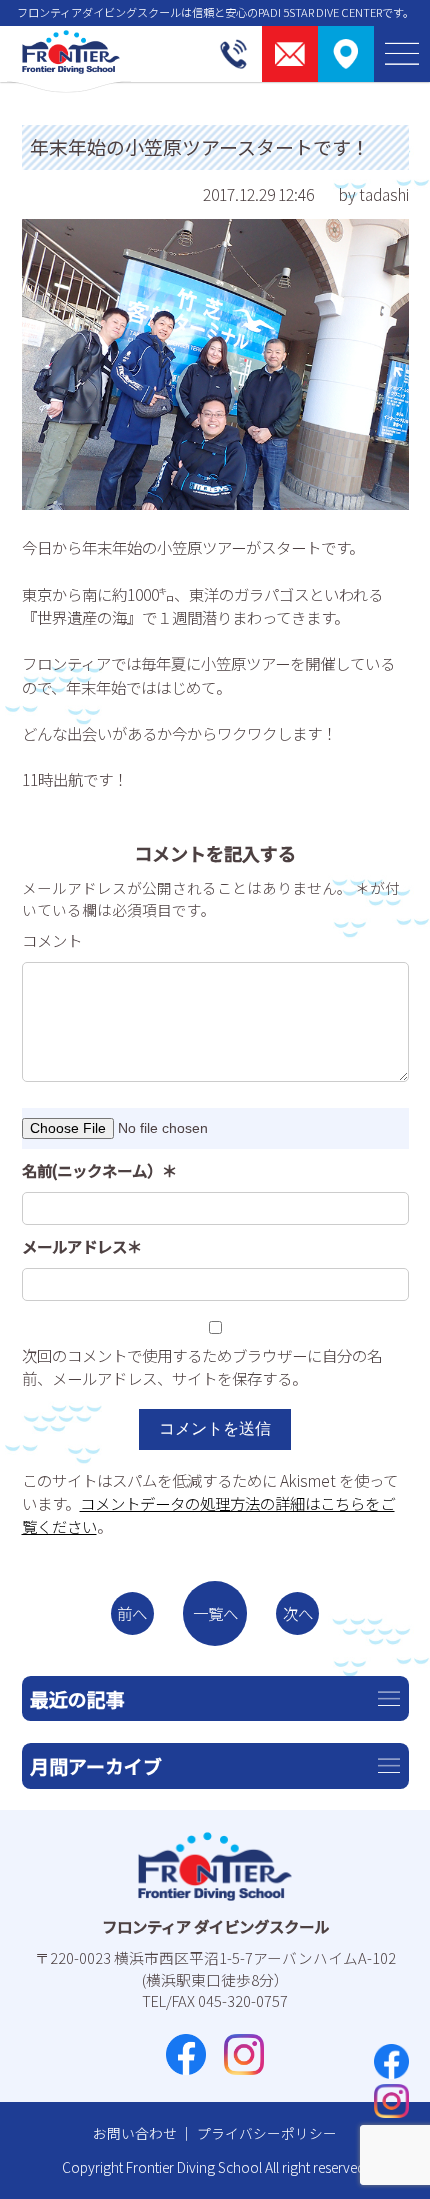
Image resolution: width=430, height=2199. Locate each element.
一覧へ (215, 1613)
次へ (298, 1613)
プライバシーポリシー (267, 2133)
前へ (132, 1613)
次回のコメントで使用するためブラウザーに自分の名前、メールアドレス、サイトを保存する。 (202, 1366)
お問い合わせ (135, 2133)
